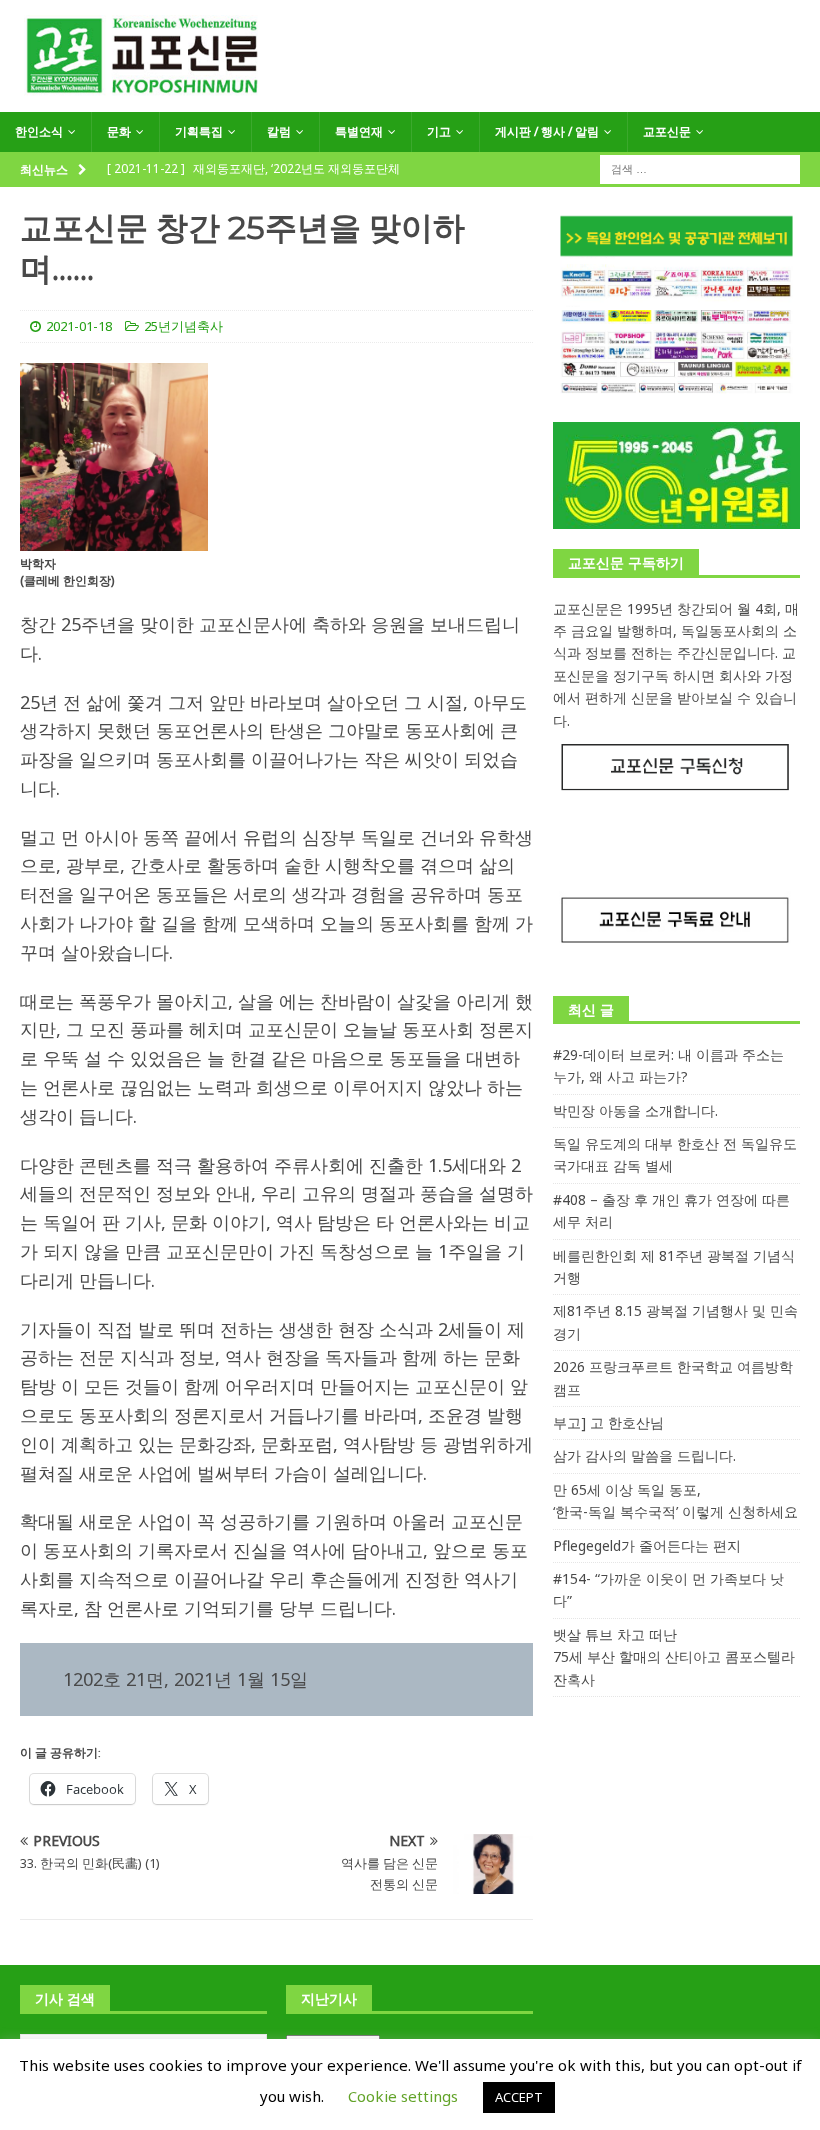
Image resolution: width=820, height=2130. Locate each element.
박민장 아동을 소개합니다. (635, 1110)
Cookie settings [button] (403, 2096)
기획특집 (199, 131)
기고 (439, 131)
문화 (119, 131)
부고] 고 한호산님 (608, 1422)
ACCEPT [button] (519, 2097)
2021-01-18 (79, 326)
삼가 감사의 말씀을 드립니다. (644, 1455)
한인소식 (39, 131)
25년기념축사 (183, 326)
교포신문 (667, 131)
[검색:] (700, 167)
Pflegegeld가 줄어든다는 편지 (647, 1545)
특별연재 (359, 131)
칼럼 (279, 131)
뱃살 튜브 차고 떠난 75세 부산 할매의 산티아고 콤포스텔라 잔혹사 (674, 1657)
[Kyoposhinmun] (410, 100)
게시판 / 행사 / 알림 (547, 131)
